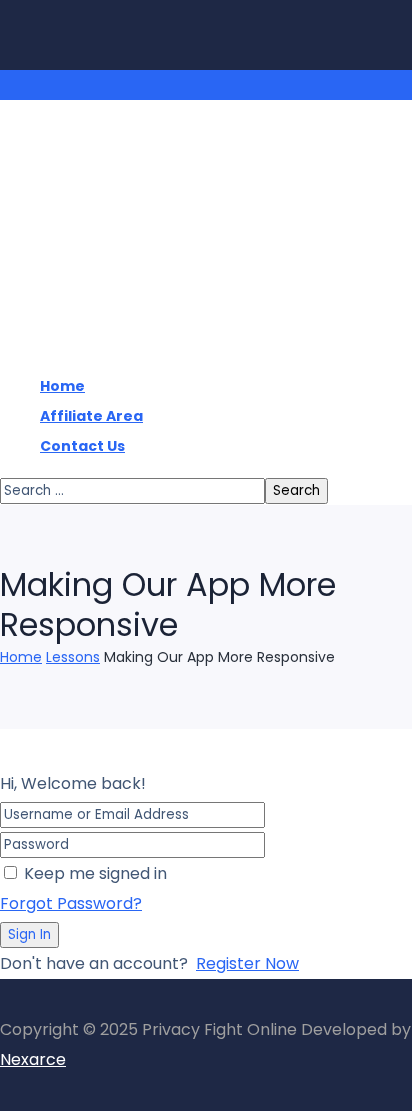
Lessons (73, 657)
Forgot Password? (71, 903)
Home (21, 657)
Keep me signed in (95, 873)
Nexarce (33, 1059)
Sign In (29, 934)
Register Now (247, 963)
